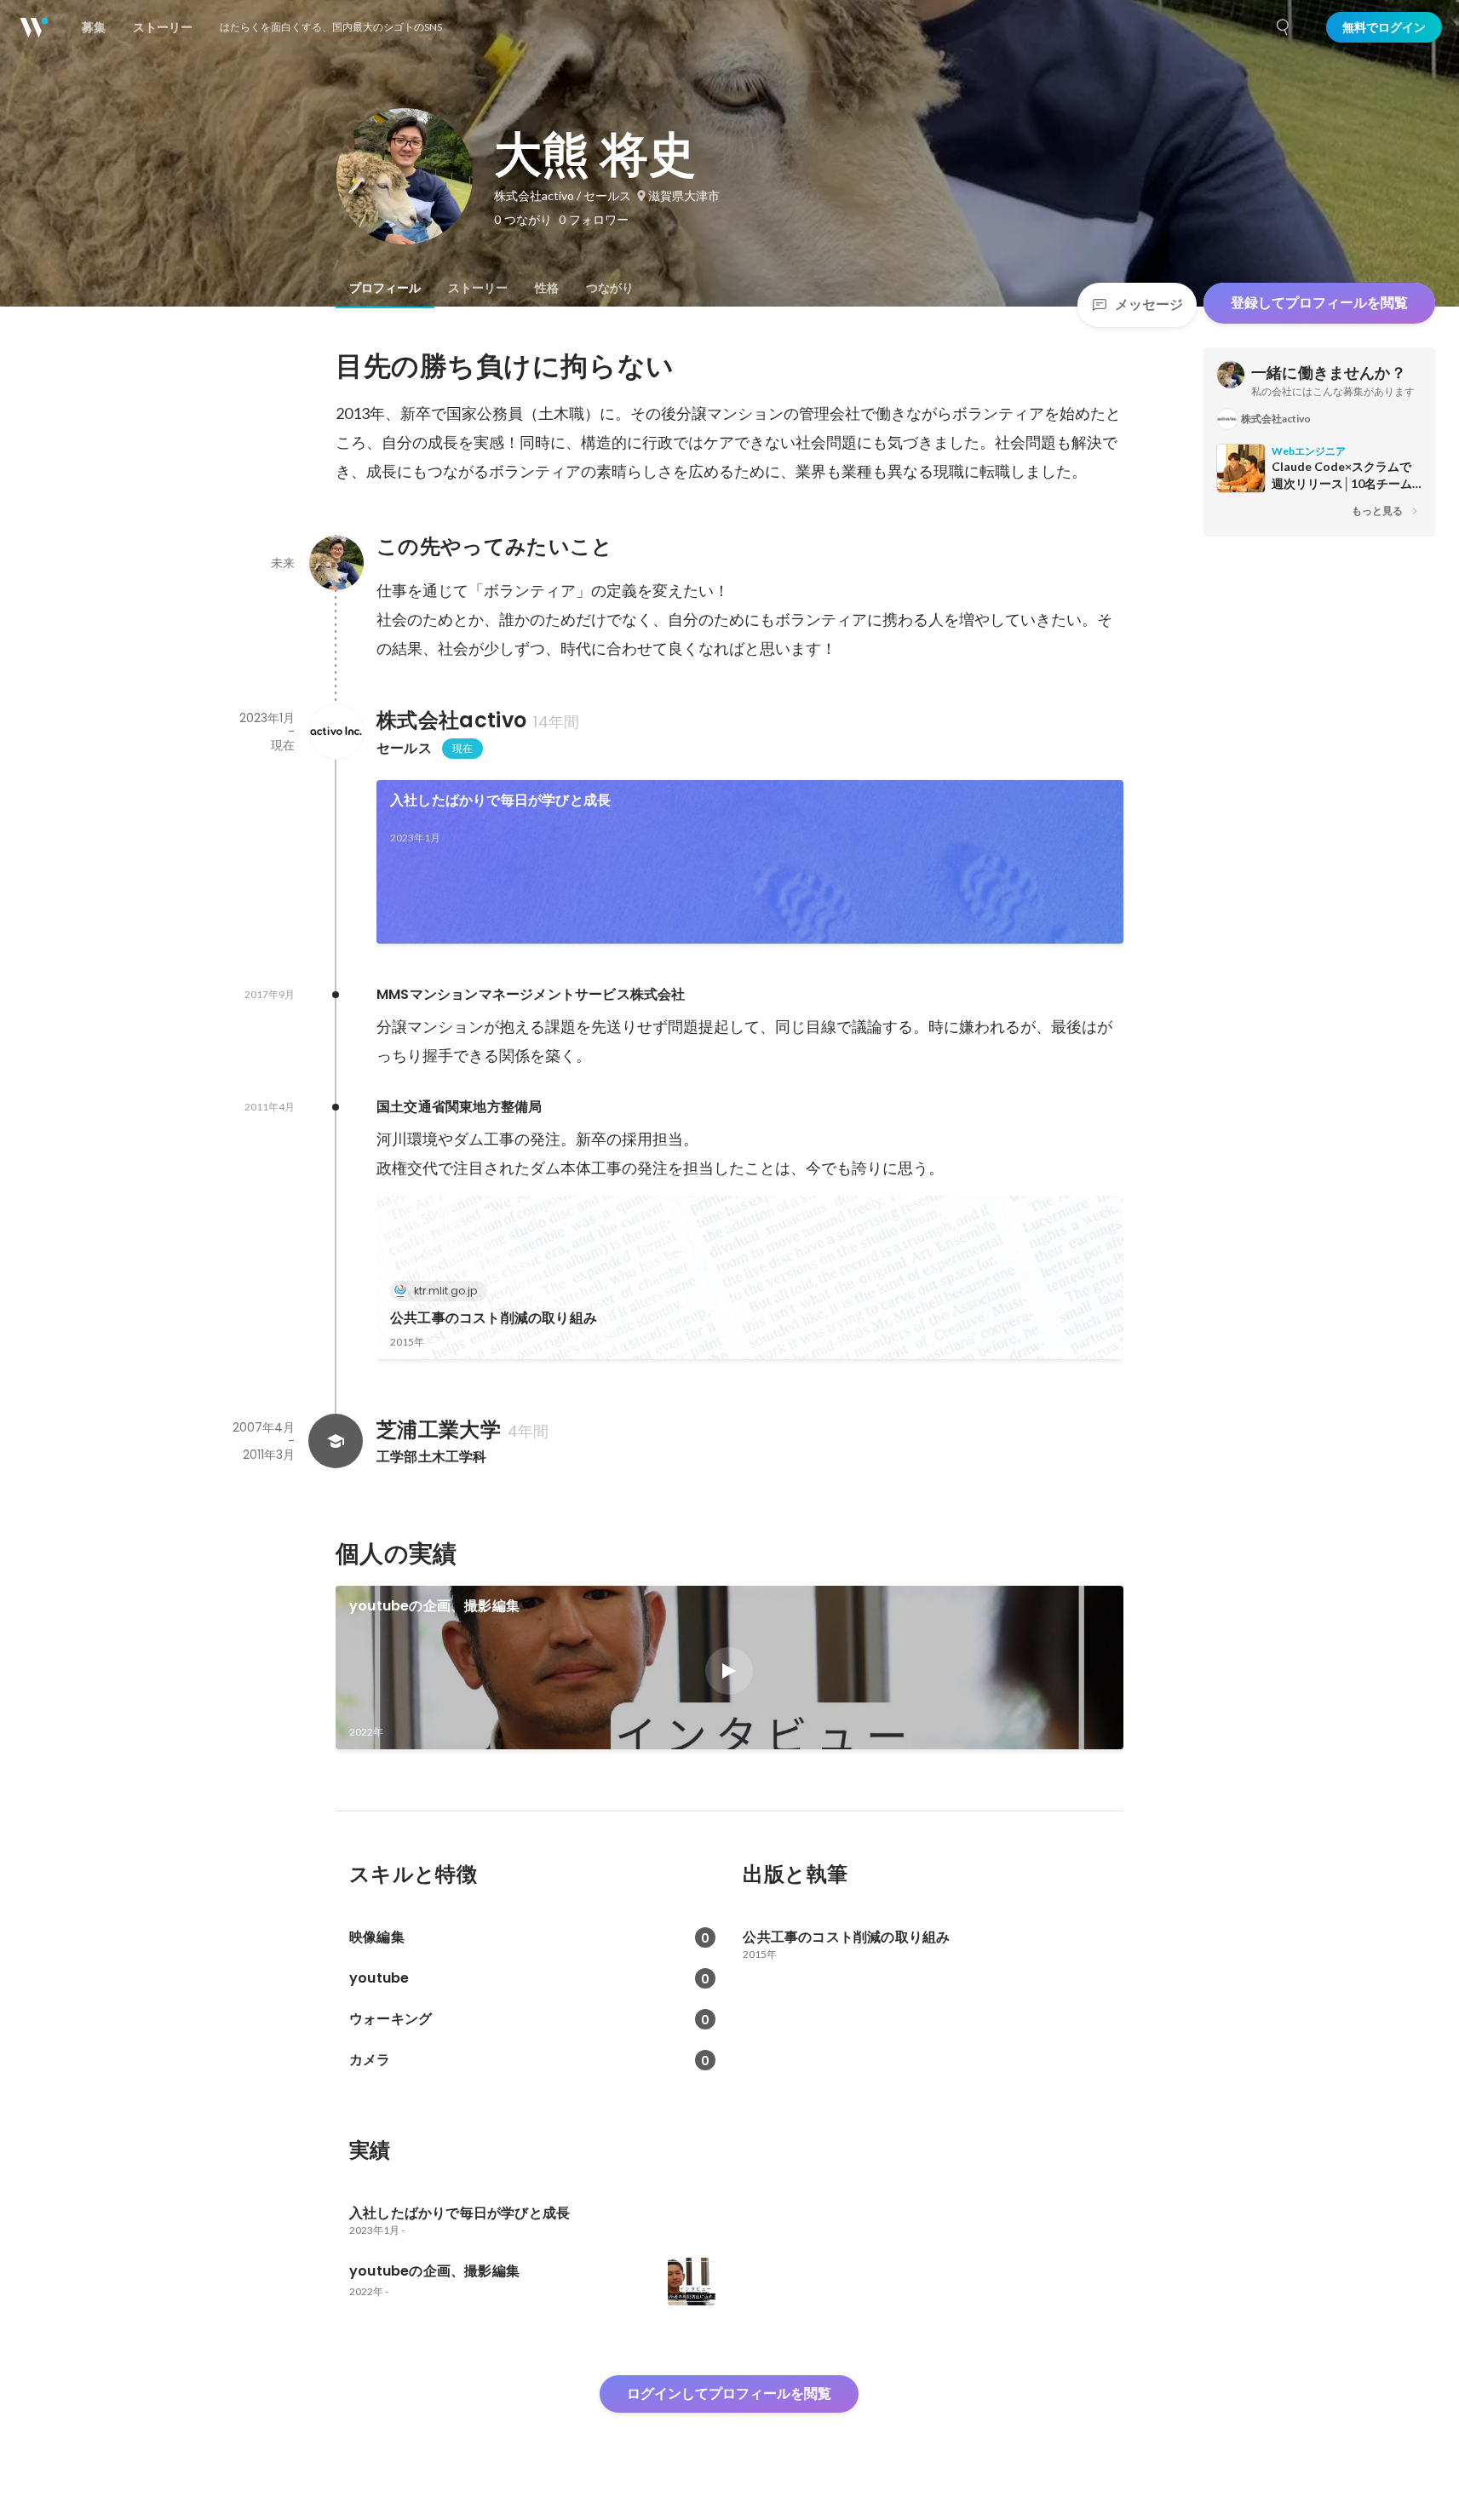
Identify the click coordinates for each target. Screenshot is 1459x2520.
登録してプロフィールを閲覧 (1319, 303)
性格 (547, 288)
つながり (610, 288)
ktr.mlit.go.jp (445, 1291)
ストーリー (478, 288)
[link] (750, 862)
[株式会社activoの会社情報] (336, 732)
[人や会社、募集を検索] (1284, 27)
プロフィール (385, 288)
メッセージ (1149, 304)
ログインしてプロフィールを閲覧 (729, 2394)
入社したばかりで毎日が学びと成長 (500, 800)
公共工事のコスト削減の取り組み (494, 1318)
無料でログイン (1384, 27)
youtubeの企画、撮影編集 (434, 1606)
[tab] (385, 288)
